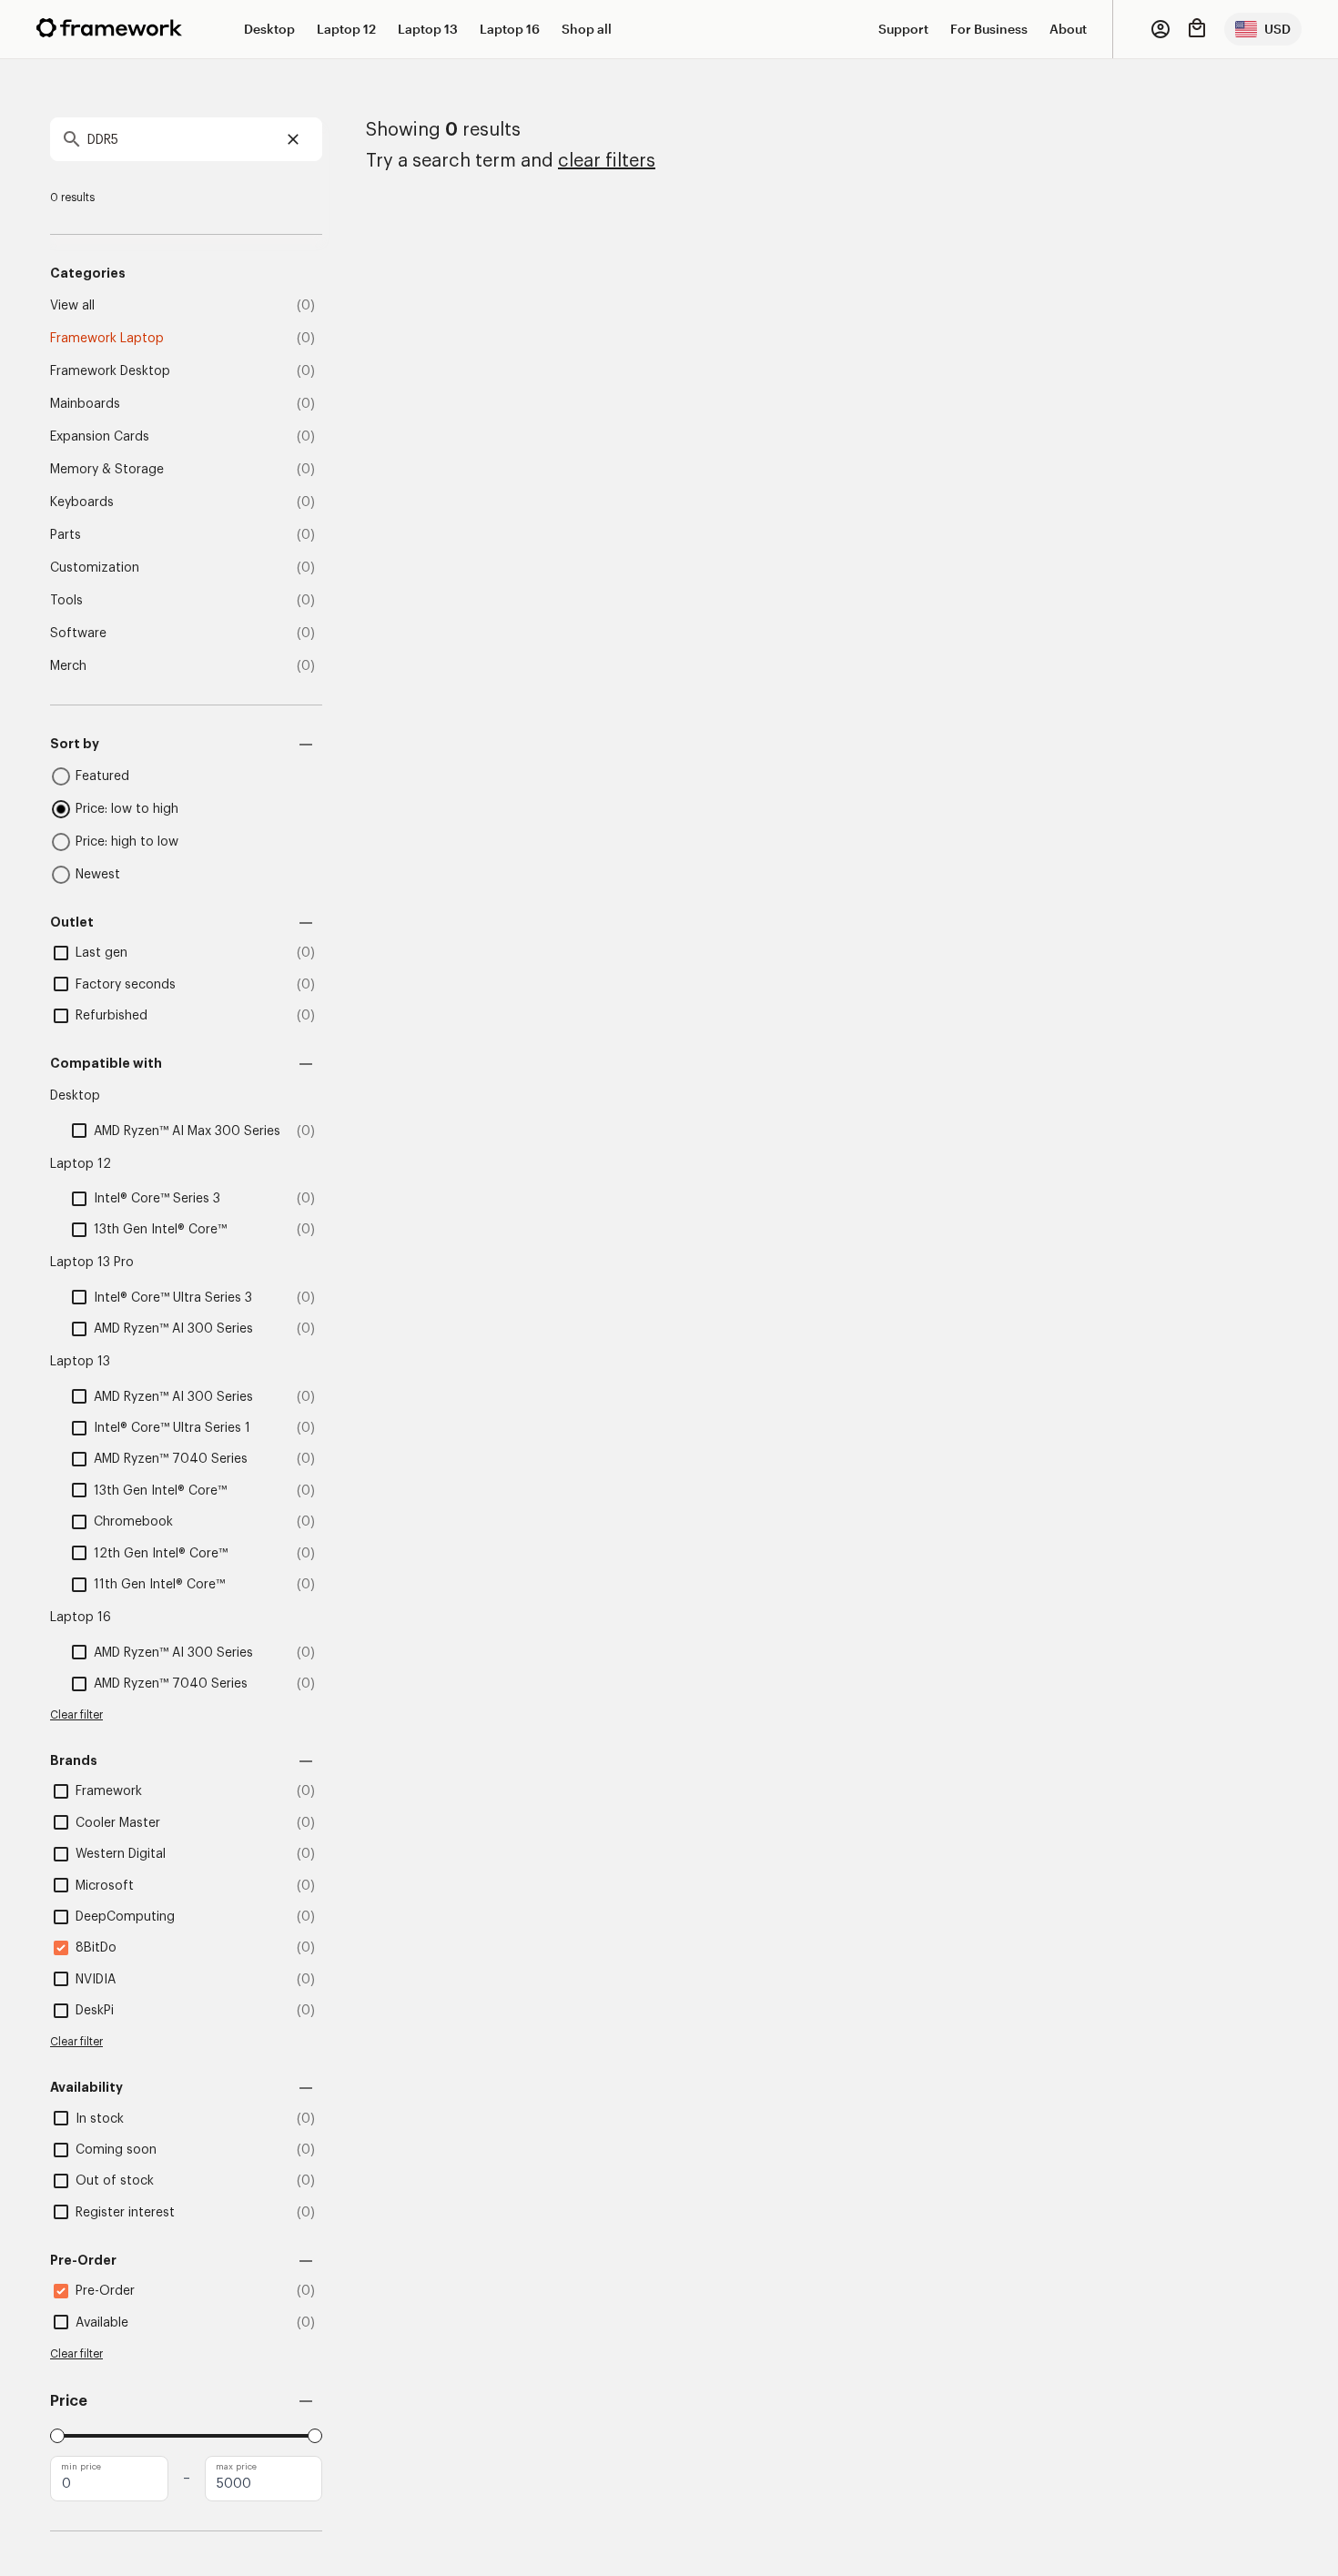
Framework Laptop (107, 339)
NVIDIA (96, 1980)
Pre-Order (105, 2291)
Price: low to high (127, 809)
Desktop (269, 29)
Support (903, 29)
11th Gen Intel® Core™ (159, 1585)
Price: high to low (127, 842)
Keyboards (82, 502)
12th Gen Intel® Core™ (161, 1554)
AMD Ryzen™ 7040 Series (171, 1459)
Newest (98, 875)
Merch (68, 666)
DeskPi (95, 2011)
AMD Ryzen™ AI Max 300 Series (187, 1131)
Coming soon (116, 2150)
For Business (989, 29)
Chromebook (133, 1522)
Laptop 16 (510, 29)
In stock (100, 2119)
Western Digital (121, 1854)
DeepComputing (125, 1917)
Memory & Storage (107, 470)
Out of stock (115, 2181)
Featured (102, 776)
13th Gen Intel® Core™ (160, 1230)
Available (102, 2323)
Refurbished (111, 1016)
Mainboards (85, 404)
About (1068, 29)
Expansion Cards (100, 437)
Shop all (587, 29)
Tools (66, 601)
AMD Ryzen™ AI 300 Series (173, 1329)
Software (78, 634)
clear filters (607, 161)
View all (72, 306)
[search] (186, 139)
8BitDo (96, 1948)
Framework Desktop (110, 371)
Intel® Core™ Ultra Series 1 (172, 1428)
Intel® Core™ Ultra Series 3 (173, 1298)
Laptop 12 (346, 29)
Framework (109, 1791)
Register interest (125, 2213)
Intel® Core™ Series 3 (157, 1199)
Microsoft (105, 1886)
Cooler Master (118, 1823)
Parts (66, 535)
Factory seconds (126, 985)
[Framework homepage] (109, 28)
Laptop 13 (428, 29)
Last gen (101, 953)
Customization (95, 568)
